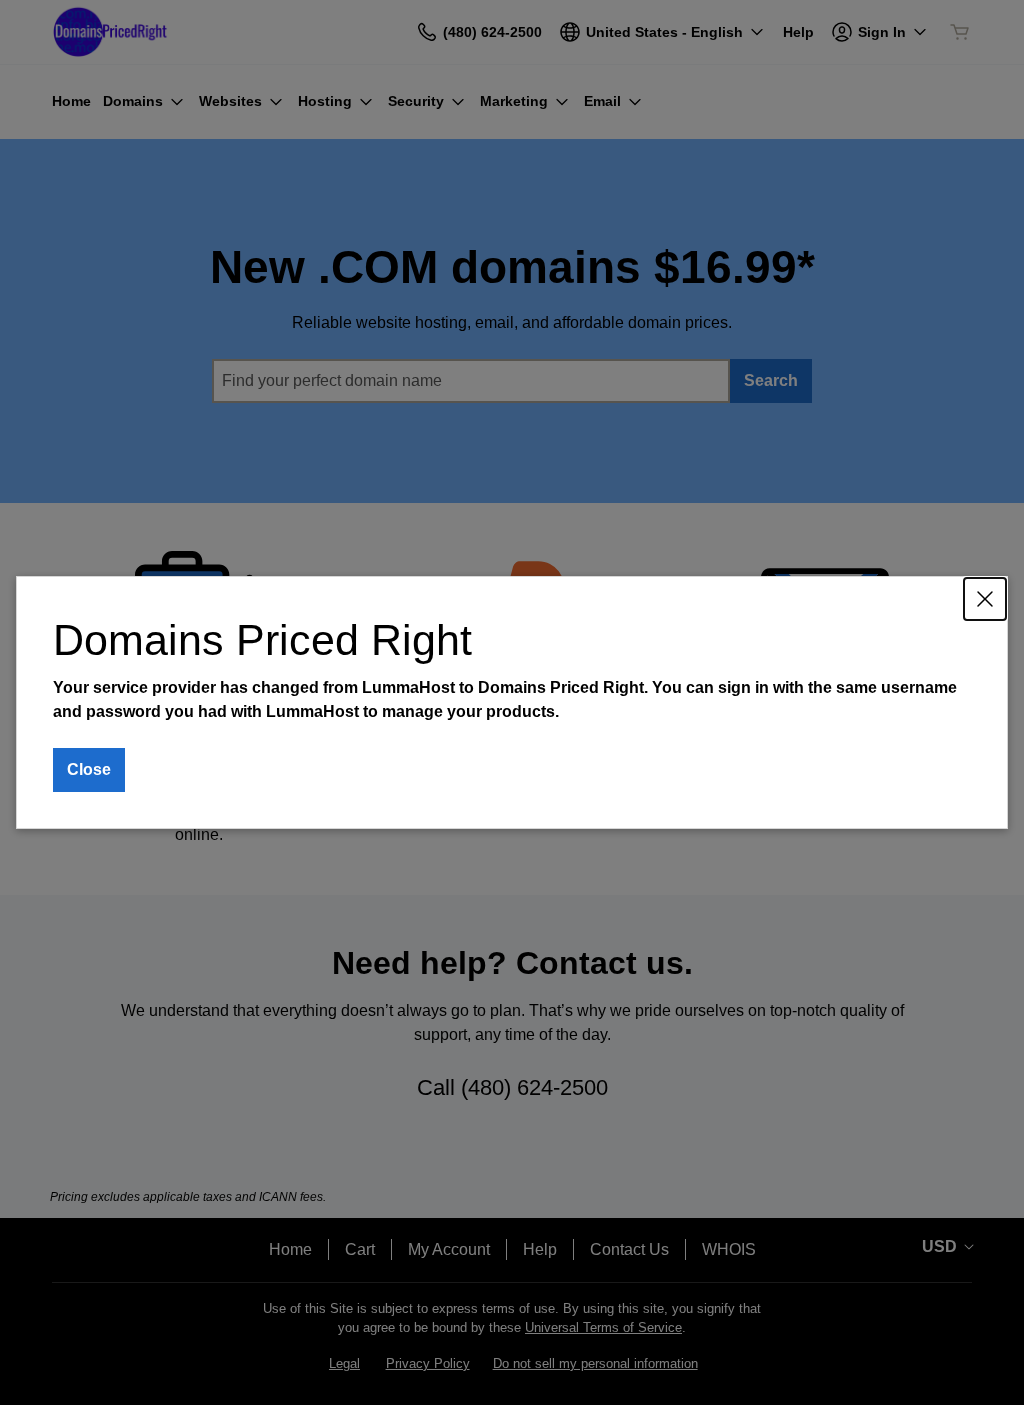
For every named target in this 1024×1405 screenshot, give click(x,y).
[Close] (985, 599)
